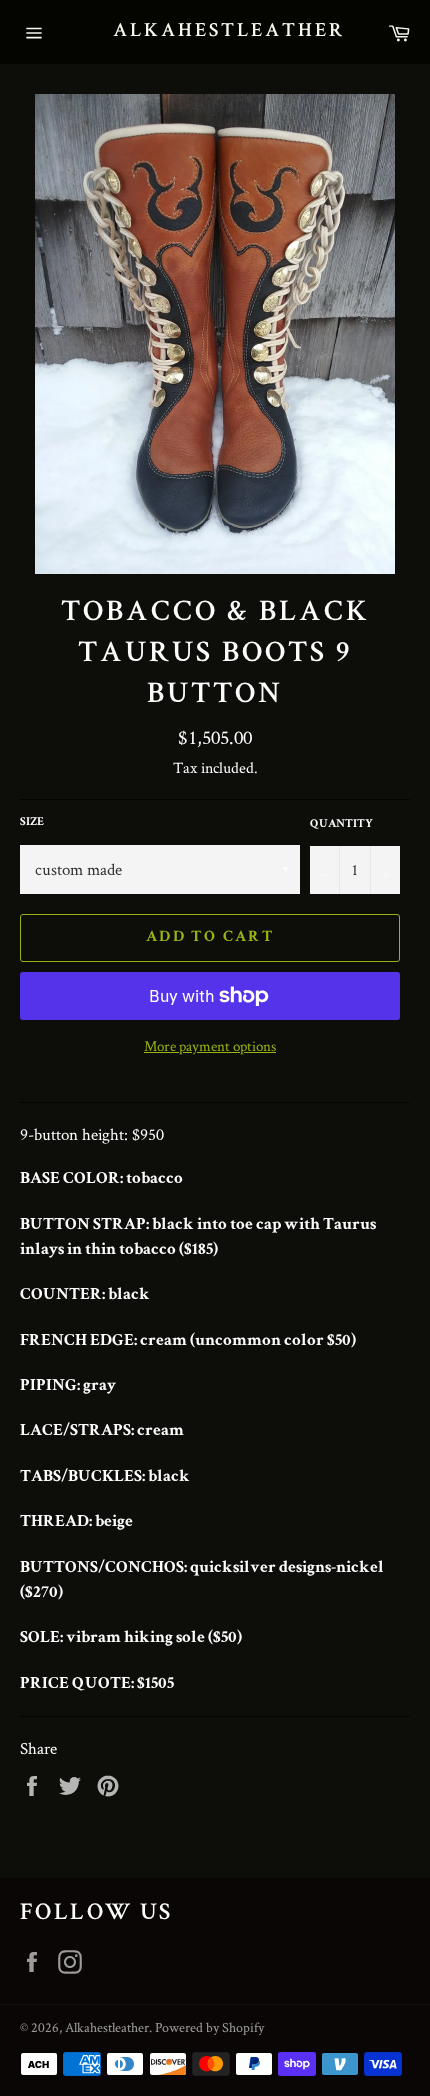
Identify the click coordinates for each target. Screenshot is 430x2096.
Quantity (341, 825)
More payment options (210, 1045)
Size (32, 823)
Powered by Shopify (209, 2027)
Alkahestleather (215, 32)
